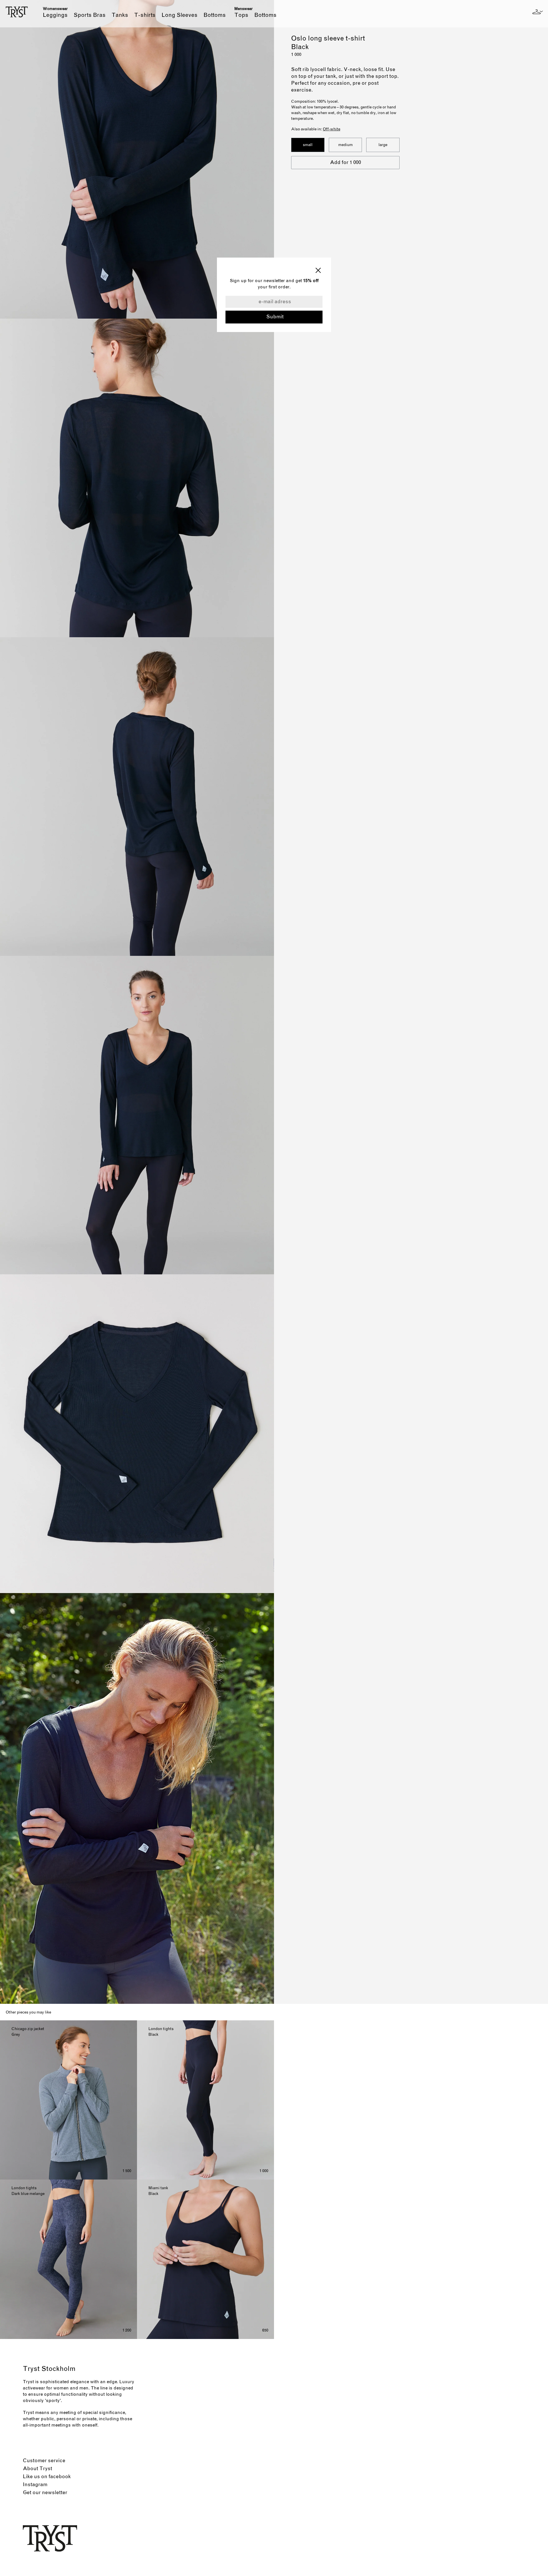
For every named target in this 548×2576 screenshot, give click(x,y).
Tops (242, 15)
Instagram (35, 2485)
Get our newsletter (45, 2493)
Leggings (56, 15)
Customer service (44, 2461)
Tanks (121, 15)
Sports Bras (90, 15)
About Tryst (38, 2469)
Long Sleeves (180, 15)
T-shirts (146, 15)
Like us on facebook (47, 2477)
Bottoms (215, 15)
